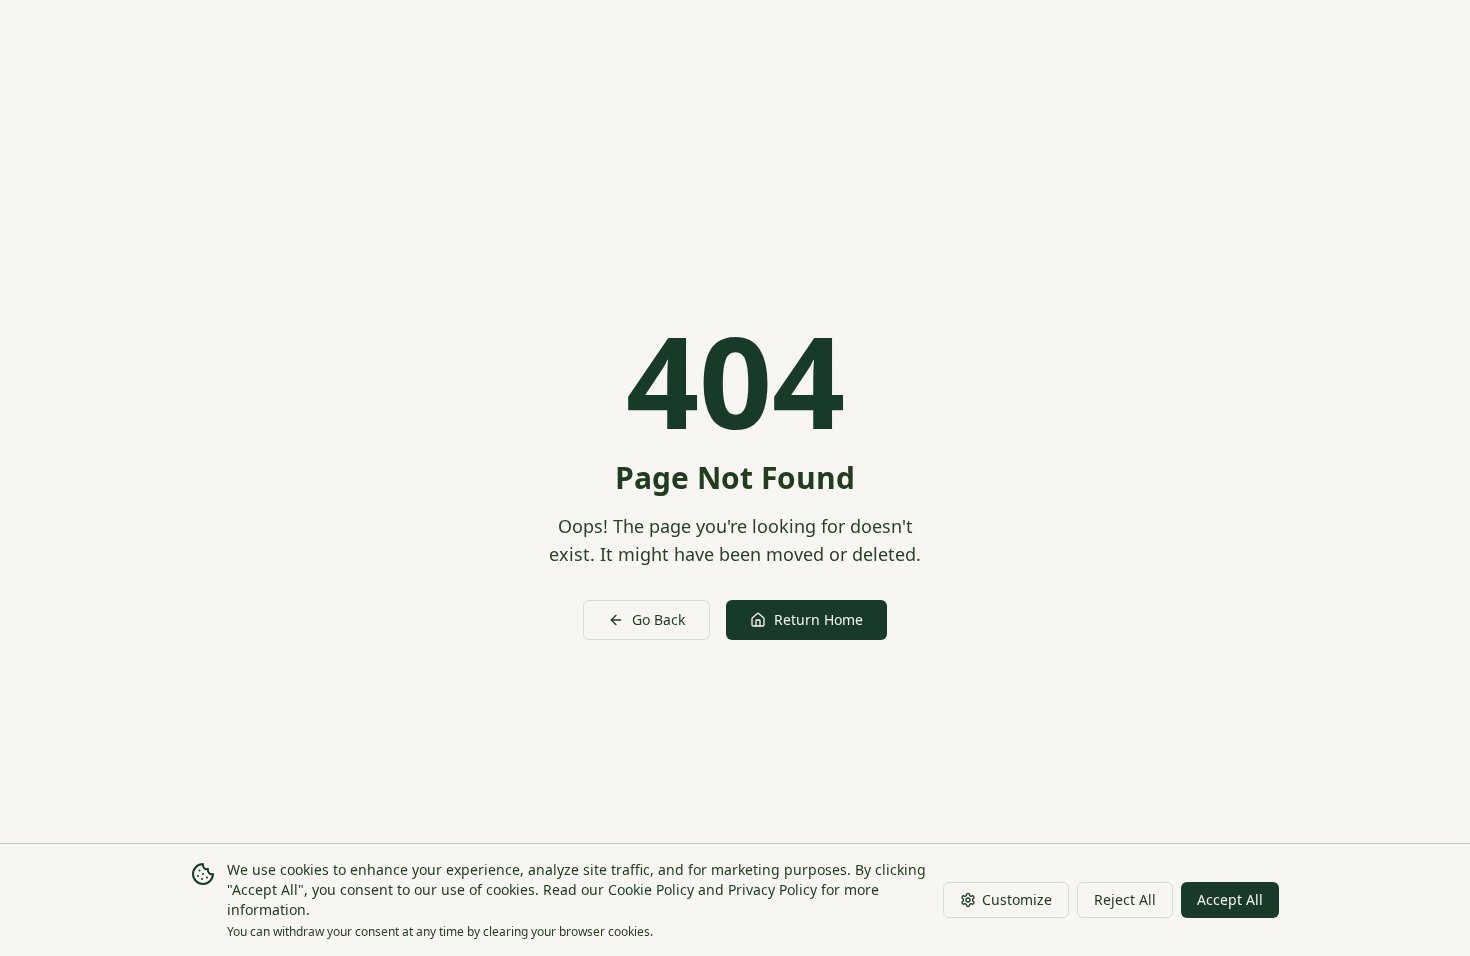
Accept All (1230, 899)
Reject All (1125, 899)
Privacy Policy (772, 889)
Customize (1017, 899)
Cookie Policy (651, 889)
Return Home (818, 619)
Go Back (658, 619)
